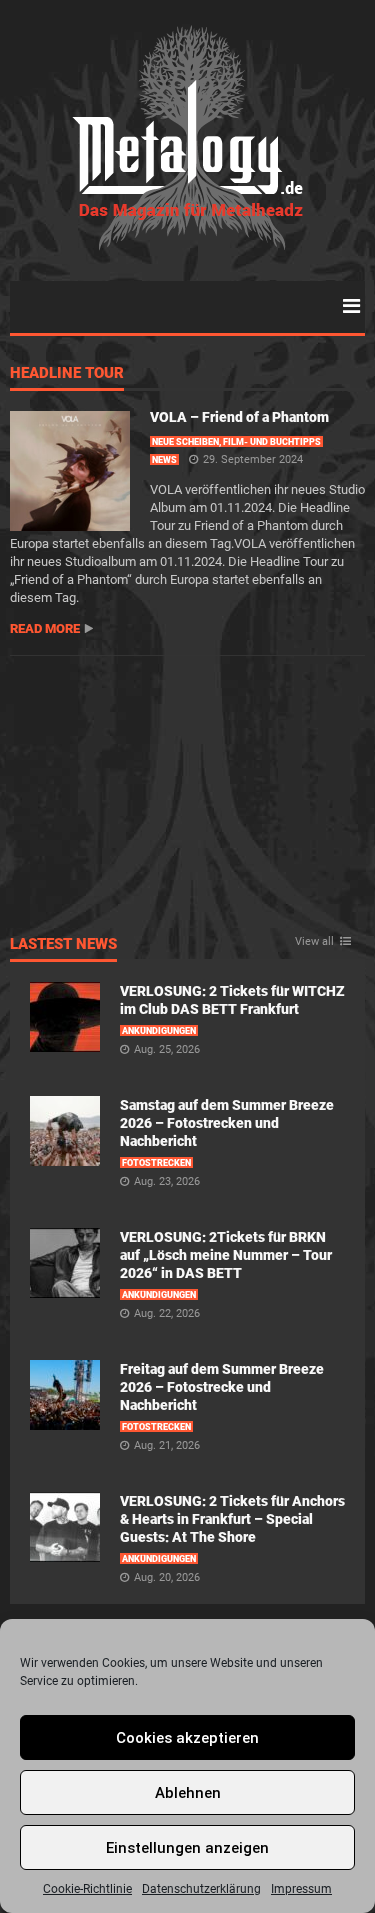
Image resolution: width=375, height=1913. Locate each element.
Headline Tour (67, 374)
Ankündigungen (159, 1031)
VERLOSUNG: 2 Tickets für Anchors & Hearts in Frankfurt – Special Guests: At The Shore (232, 1519)
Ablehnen (188, 1793)
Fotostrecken (156, 1163)
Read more (45, 628)
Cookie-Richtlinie (87, 1889)
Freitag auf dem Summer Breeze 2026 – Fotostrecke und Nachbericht (222, 1387)
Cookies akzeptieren (187, 1738)
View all (314, 942)
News (164, 460)
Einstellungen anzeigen (187, 1848)
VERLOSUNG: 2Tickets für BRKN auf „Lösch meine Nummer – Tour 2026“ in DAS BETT (226, 1255)
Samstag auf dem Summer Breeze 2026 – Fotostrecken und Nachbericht (227, 1123)
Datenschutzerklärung (201, 1889)
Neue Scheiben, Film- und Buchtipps (236, 442)
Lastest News (63, 945)
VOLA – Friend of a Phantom (239, 417)
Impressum (301, 1889)
